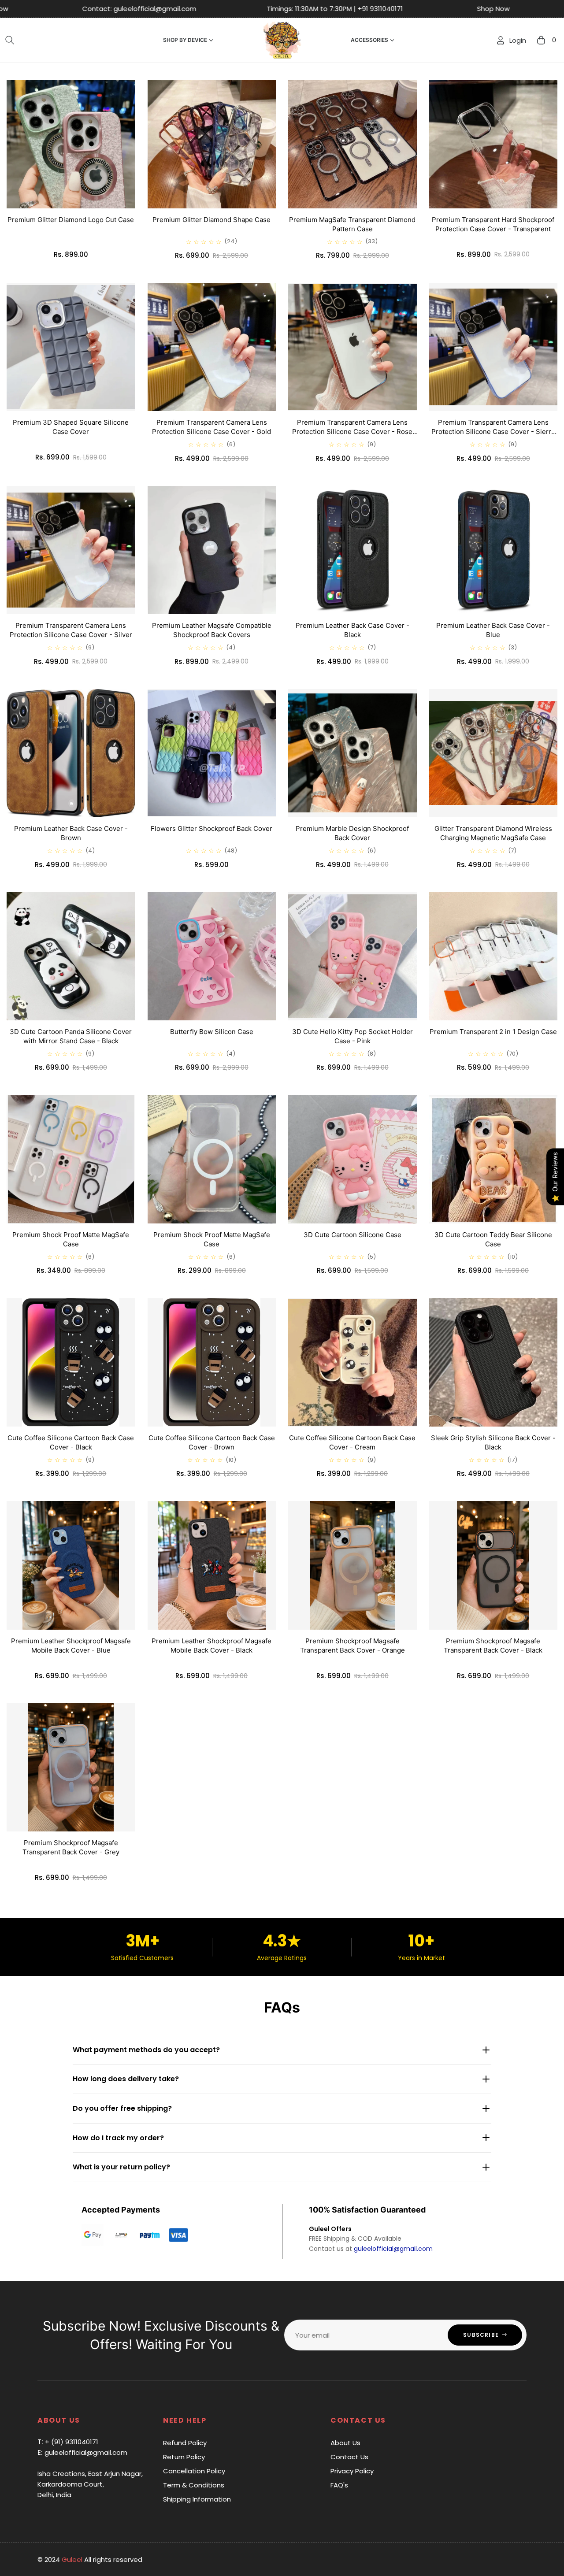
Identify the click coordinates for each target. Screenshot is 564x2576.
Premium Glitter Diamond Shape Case (211, 220)
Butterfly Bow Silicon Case (212, 1032)
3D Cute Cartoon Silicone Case (352, 1235)
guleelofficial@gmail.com (393, 2249)
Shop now (523, 9)
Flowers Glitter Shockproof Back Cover (211, 828)
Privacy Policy (352, 2471)
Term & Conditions (194, 2485)
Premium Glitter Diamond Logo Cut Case (71, 220)
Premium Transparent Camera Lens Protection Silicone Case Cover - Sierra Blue (493, 432)
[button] (10, 40)
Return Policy (184, 2457)
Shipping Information (197, 2499)
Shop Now (251, 9)
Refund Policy (185, 2443)
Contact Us (349, 2457)
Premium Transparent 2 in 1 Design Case (493, 1032)
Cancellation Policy (194, 2471)
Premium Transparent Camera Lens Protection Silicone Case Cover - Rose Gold (352, 432)
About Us (345, 2443)
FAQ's (339, 2485)
